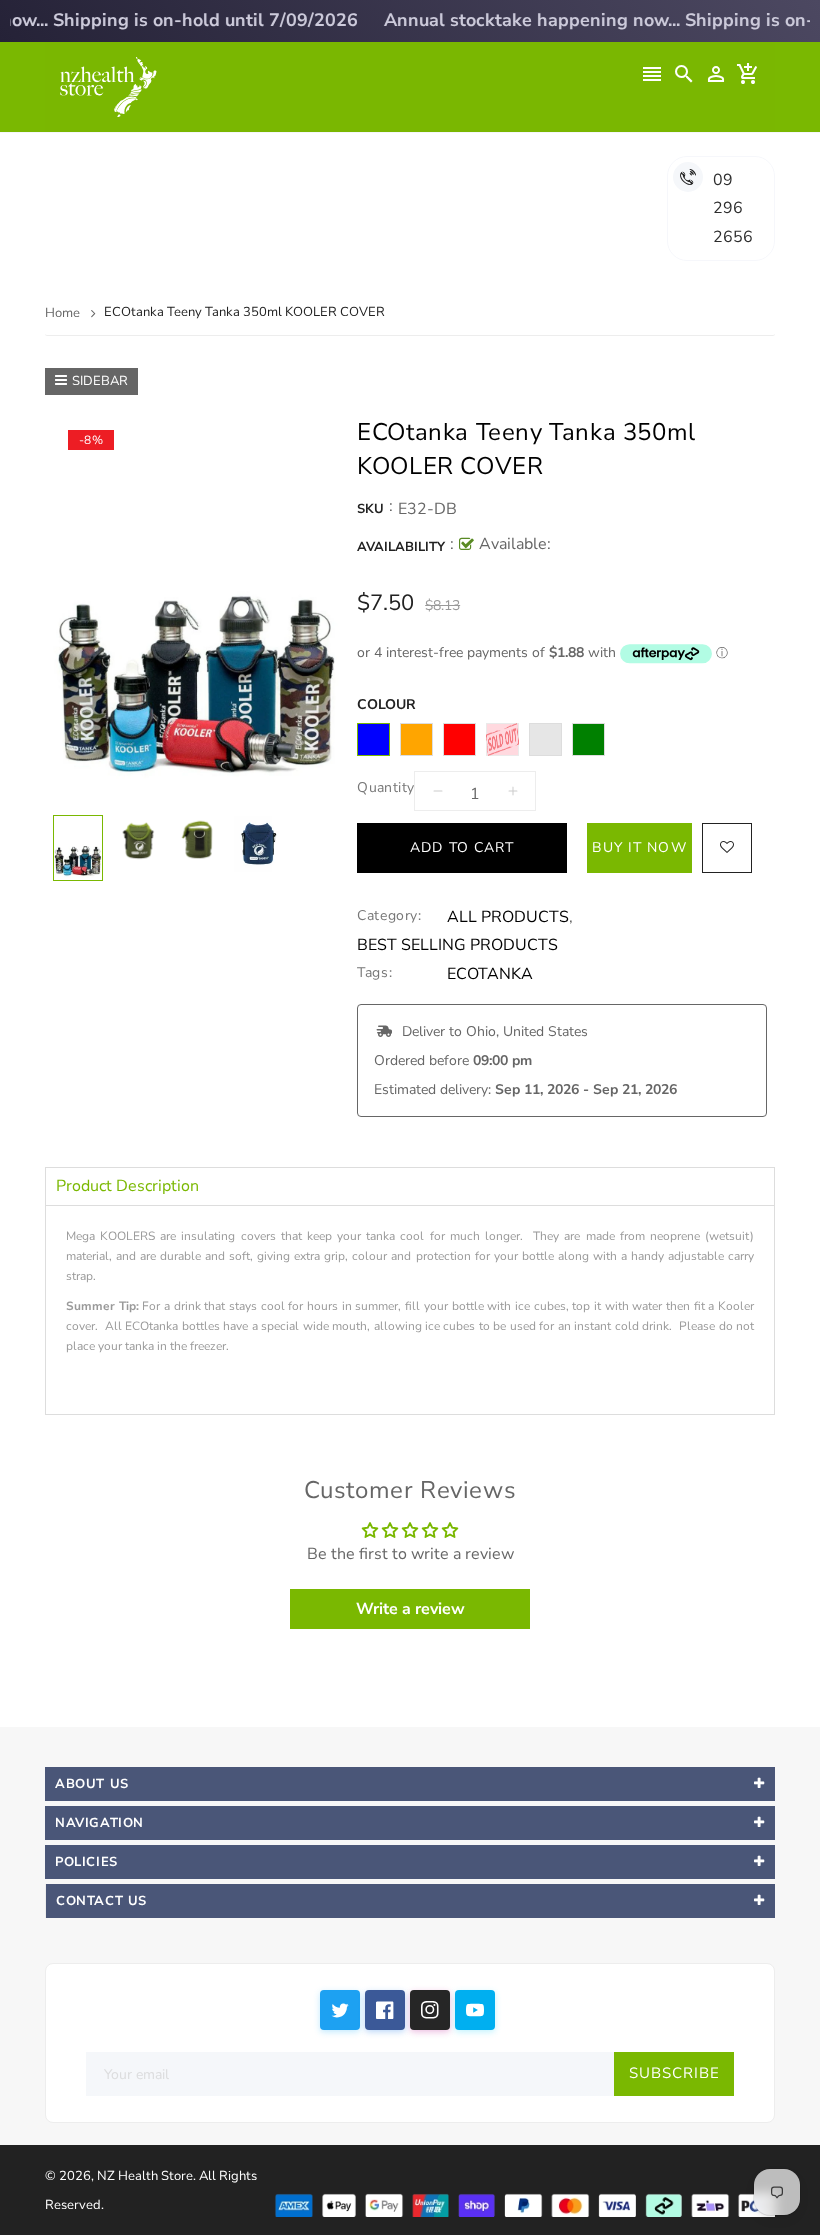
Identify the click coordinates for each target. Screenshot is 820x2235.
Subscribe (674, 2073)
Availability (401, 547)
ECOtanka (490, 974)
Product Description (127, 1186)
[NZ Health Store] (524, 2204)
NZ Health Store (145, 2176)
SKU (370, 509)
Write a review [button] (410, 1609)
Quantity (385, 787)
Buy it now (639, 847)
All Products (508, 917)
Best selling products (457, 945)
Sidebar (100, 381)
